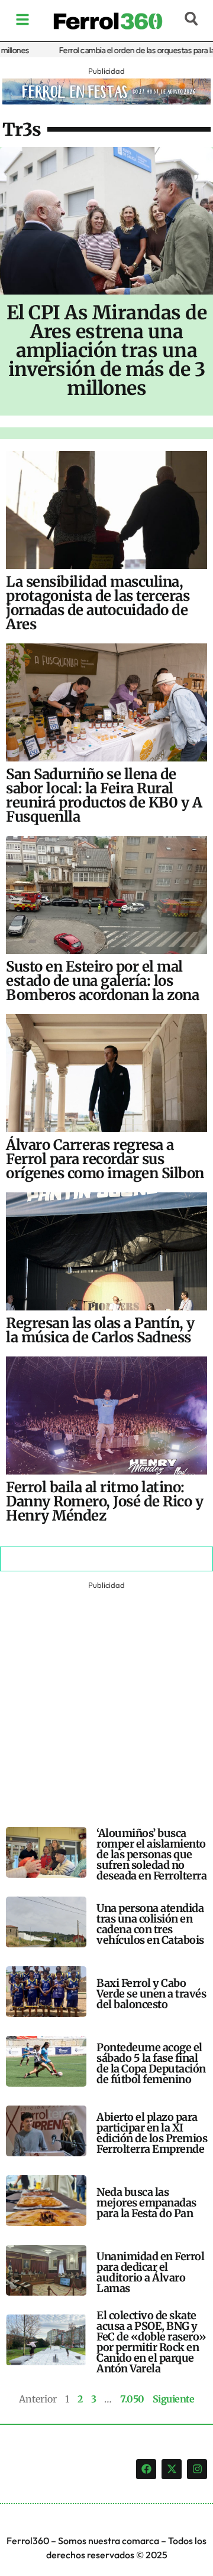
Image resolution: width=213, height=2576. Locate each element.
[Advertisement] (106, 1699)
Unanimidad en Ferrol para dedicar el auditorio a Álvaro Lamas (150, 2272)
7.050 (132, 2399)
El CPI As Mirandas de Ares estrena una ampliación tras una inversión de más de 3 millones (107, 351)
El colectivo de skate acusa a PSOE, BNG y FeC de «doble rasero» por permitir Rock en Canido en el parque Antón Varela (151, 2342)
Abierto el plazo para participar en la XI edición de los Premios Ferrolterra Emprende (152, 2133)
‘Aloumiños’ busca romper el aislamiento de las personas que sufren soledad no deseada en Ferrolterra (151, 1854)
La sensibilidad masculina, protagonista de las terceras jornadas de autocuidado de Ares (98, 603)
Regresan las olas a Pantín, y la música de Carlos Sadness (100, 1330)
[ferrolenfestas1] (107, 101)
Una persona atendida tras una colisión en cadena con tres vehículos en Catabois (150, 1924)
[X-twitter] (172, 2469)
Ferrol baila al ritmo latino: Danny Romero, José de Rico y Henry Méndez (104, 1501)
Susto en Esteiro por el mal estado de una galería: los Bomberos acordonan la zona (102, 981)
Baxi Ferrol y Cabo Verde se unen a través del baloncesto (151, 1994)
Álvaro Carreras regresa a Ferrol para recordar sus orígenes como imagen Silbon (105, 1159)
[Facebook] (146, 2469)
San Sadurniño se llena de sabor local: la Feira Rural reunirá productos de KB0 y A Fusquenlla (104, 795)
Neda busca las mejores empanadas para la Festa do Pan (146, 2203)
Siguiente (174, 2399)
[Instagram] (197, 2469)
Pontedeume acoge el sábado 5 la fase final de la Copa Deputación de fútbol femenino (151, 2063)
